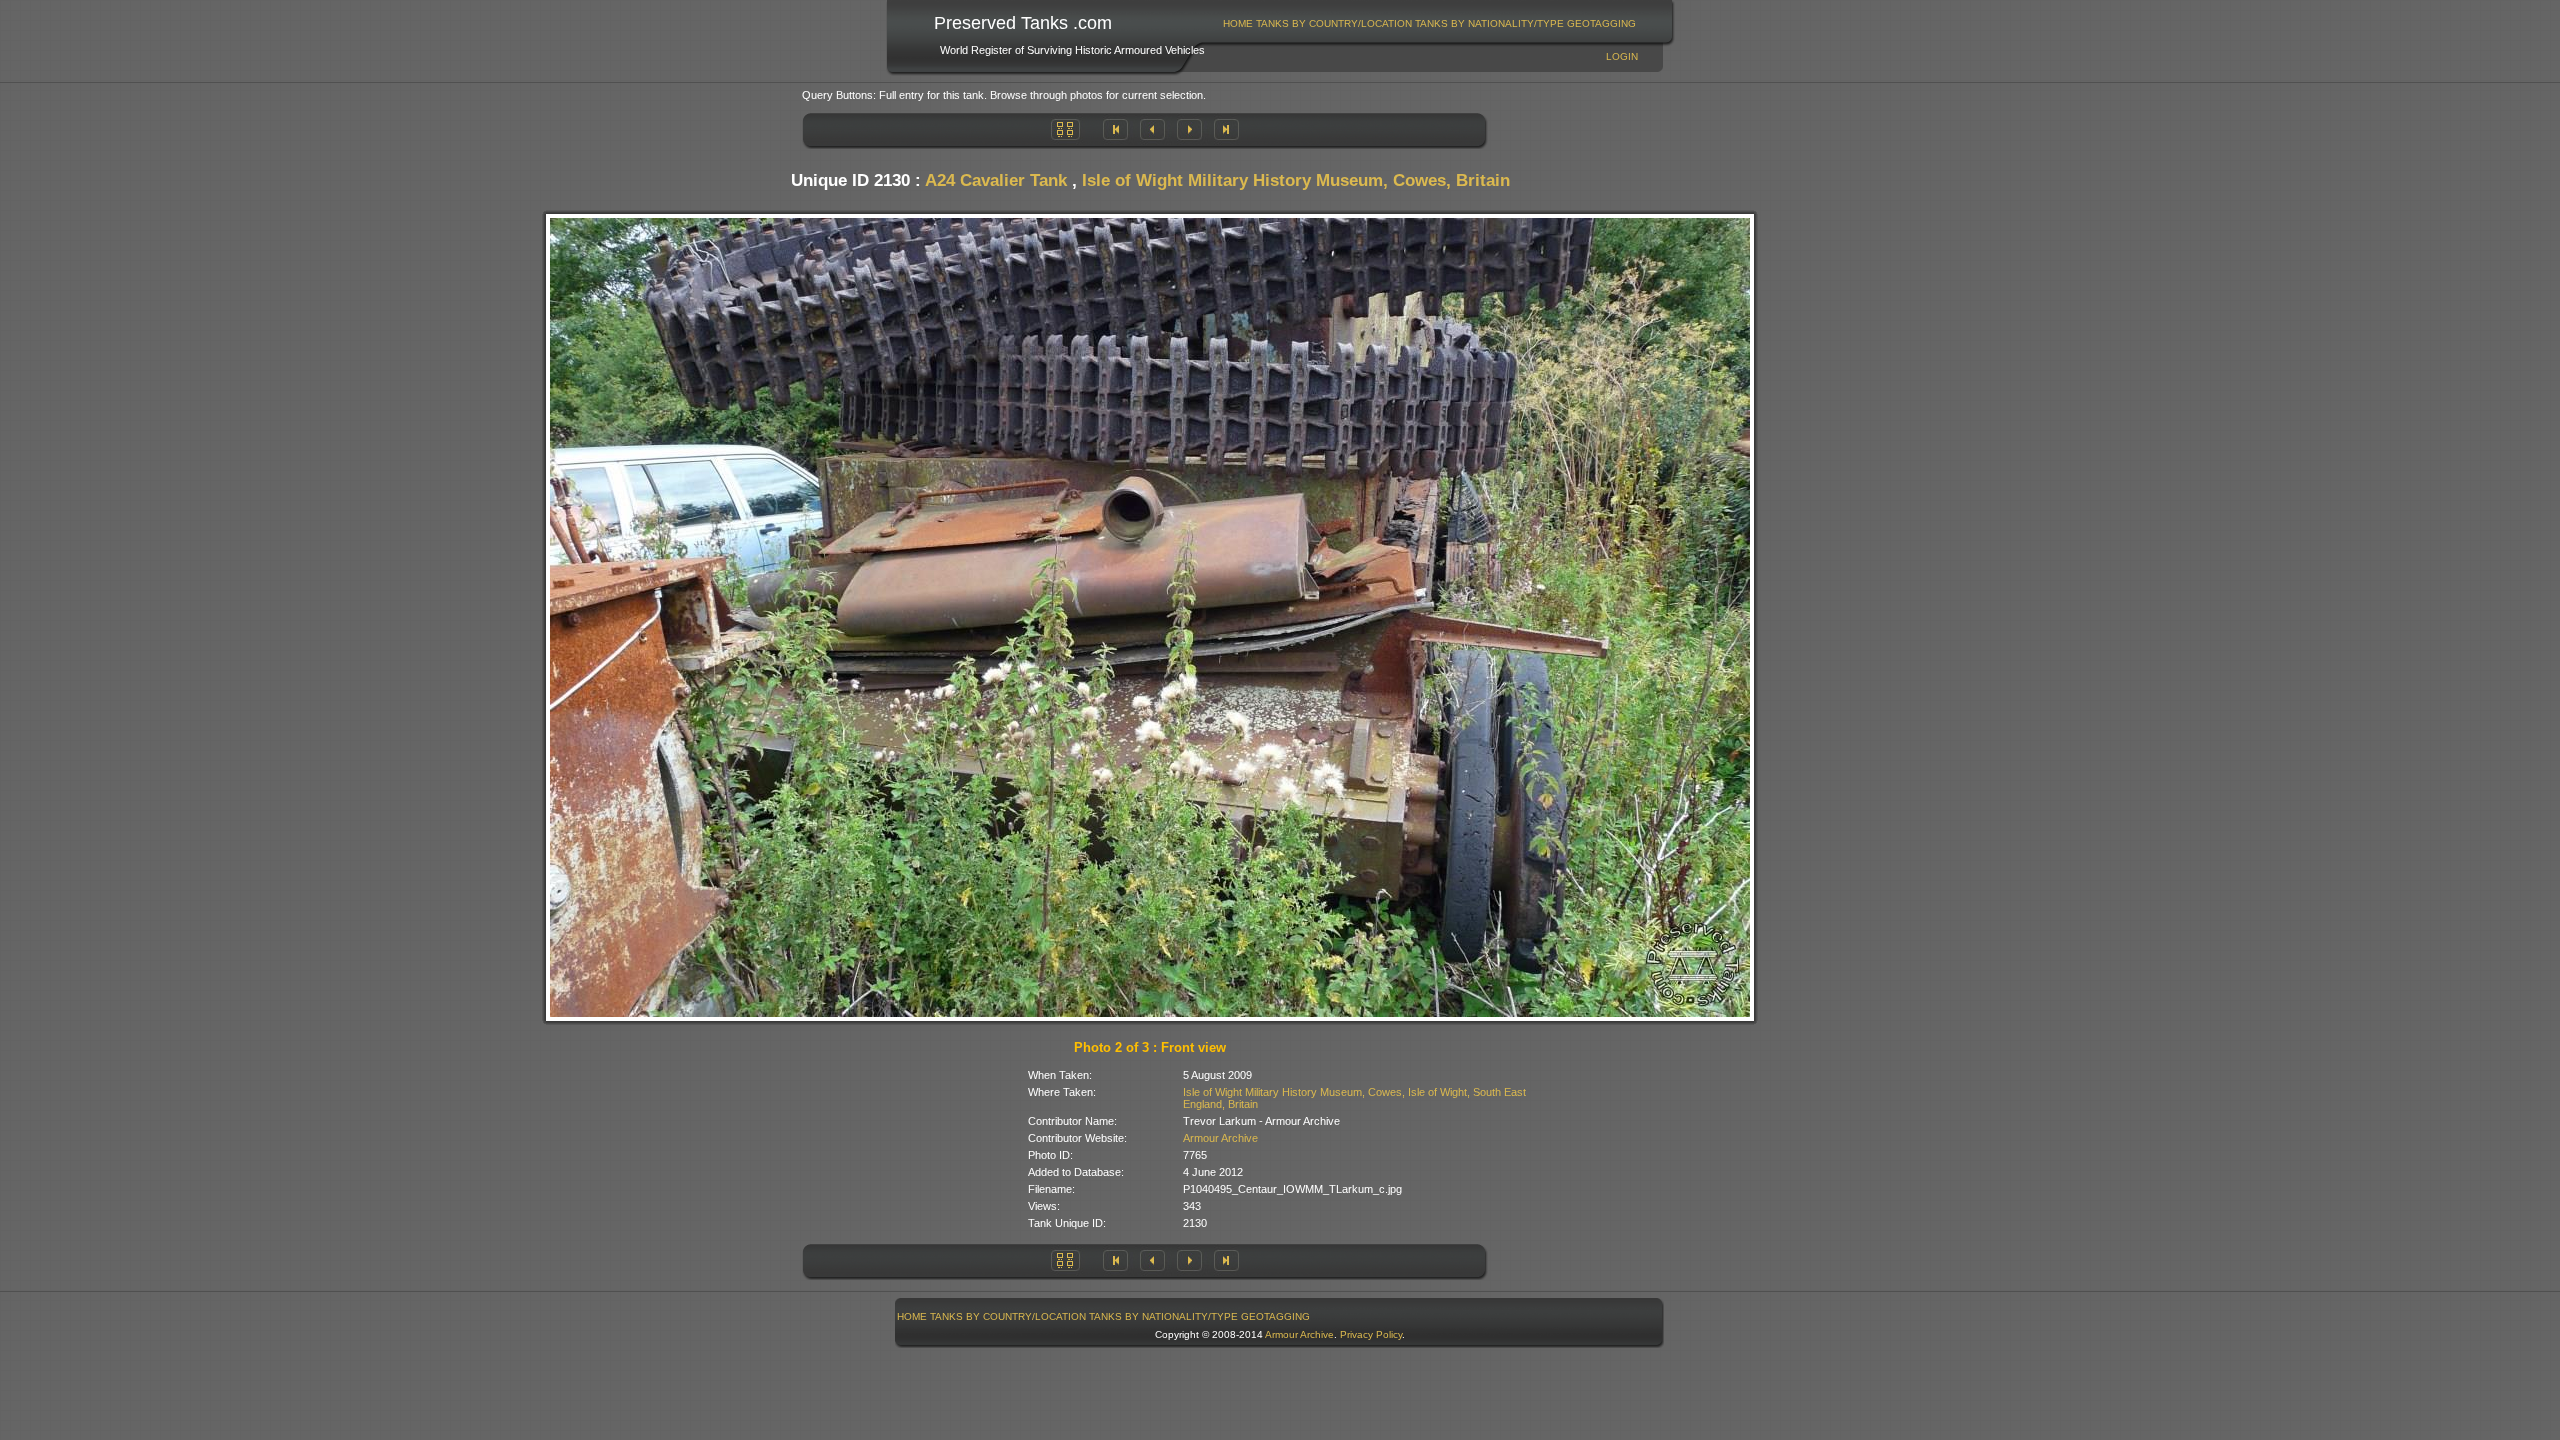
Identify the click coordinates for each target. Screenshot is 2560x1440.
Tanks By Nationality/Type (1489, 23)
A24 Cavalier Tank (996, 180)
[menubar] (1430, 23)
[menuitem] (1238, 23)
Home (1238, 23)
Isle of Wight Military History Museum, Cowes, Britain (1296, 180)
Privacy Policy (1371, 1334)
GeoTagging (1601, 23)
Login (1622, 56)
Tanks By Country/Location (1334, 23)
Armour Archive (1220, 1138)
